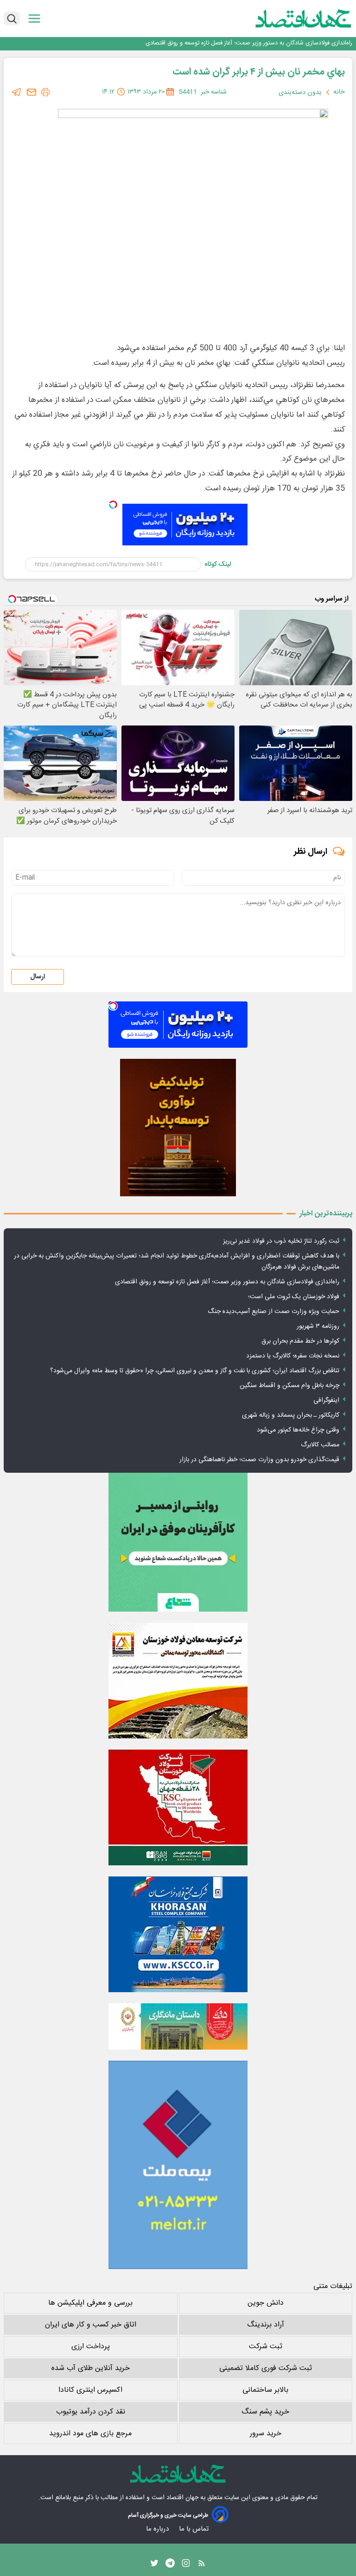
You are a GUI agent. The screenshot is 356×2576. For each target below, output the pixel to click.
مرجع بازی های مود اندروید (90, 2434)
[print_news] (45, 92)
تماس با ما (195, 2529)
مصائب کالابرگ (320, 1445)
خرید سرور (266, 2434)
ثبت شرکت (266, 2347)
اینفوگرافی (326, 1401)
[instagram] (186, 2565)
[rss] (202, 2565)
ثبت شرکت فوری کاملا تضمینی (266, 2368)
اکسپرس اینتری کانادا (90, 2390)
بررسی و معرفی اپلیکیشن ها (90, 2303)
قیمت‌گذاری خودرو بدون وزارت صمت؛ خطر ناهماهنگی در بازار (259, 1460)
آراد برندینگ (266, 2325)
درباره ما (158, 2529)
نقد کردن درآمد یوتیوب (91, 2412)
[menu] (34, 19)
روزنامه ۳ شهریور (318, 1326)
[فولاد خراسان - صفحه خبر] (178, 1934)
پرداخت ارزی (91, 2347)
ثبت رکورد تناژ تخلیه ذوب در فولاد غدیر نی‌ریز (281, 1241)
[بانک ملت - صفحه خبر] (178, 2026)
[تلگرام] (17, 92)
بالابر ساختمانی (265, 2390)
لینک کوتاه (218, 564)
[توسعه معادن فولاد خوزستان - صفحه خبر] (178, 1681)
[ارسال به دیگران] (32, 92)
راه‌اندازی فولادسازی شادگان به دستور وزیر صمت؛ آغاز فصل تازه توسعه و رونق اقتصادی (227, 1282)
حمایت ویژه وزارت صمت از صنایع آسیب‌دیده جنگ (273, 1312)
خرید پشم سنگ (265, 2412)
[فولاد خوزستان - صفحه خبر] (178, 1807)
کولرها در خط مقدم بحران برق (300, 1341)
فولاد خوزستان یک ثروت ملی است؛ (309, 43)
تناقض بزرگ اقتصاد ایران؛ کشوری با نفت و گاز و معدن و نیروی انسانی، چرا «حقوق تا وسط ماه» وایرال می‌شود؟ (195, 1371)
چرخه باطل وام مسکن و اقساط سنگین (289, 1386)
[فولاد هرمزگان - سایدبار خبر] (178, 1128)
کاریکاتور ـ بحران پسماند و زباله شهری (291, 1415)
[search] (12, 19)
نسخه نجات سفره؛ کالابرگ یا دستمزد (293, 1356)
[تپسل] (113, 505)
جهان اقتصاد (182, 2498)
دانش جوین (266, 2303)
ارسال (38, 977)
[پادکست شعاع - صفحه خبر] (178, 1542)
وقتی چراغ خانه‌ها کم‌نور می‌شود (298, 1430)
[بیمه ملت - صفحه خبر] (178, 2165)
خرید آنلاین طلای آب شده (91, 2368)
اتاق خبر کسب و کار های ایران (91, 2325)
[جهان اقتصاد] (289, 19)
